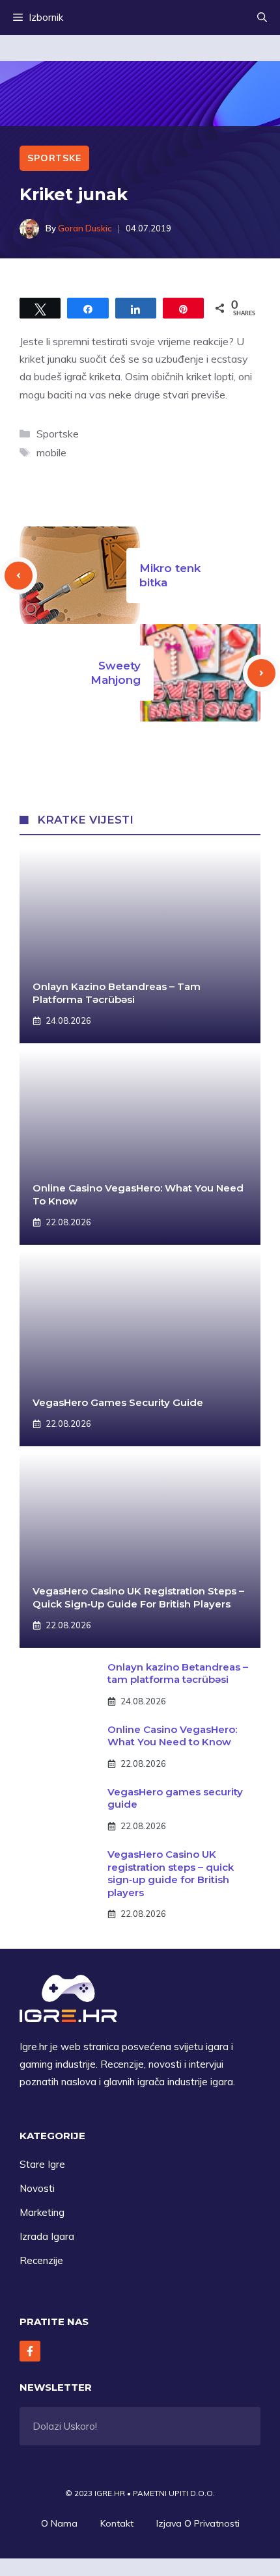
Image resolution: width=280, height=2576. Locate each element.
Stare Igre (42, 2164)
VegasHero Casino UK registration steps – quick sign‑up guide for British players (138, 1597)
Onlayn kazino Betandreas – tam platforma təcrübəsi (117, 993)
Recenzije (41, 2260)
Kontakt (117, 2523)
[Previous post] (19, 576)
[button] (262, 18)
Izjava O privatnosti (198, 2523)
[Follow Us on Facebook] (30, 2351)
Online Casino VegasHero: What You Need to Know (172, 1736)
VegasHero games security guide (118, 1402)
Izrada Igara (47, 2236)
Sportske (54, 158)
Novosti (37, 2188)
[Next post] (261, 673)
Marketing (42, 2212)
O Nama (59, 2523)
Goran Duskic (85, 228)
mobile (51, 452)
